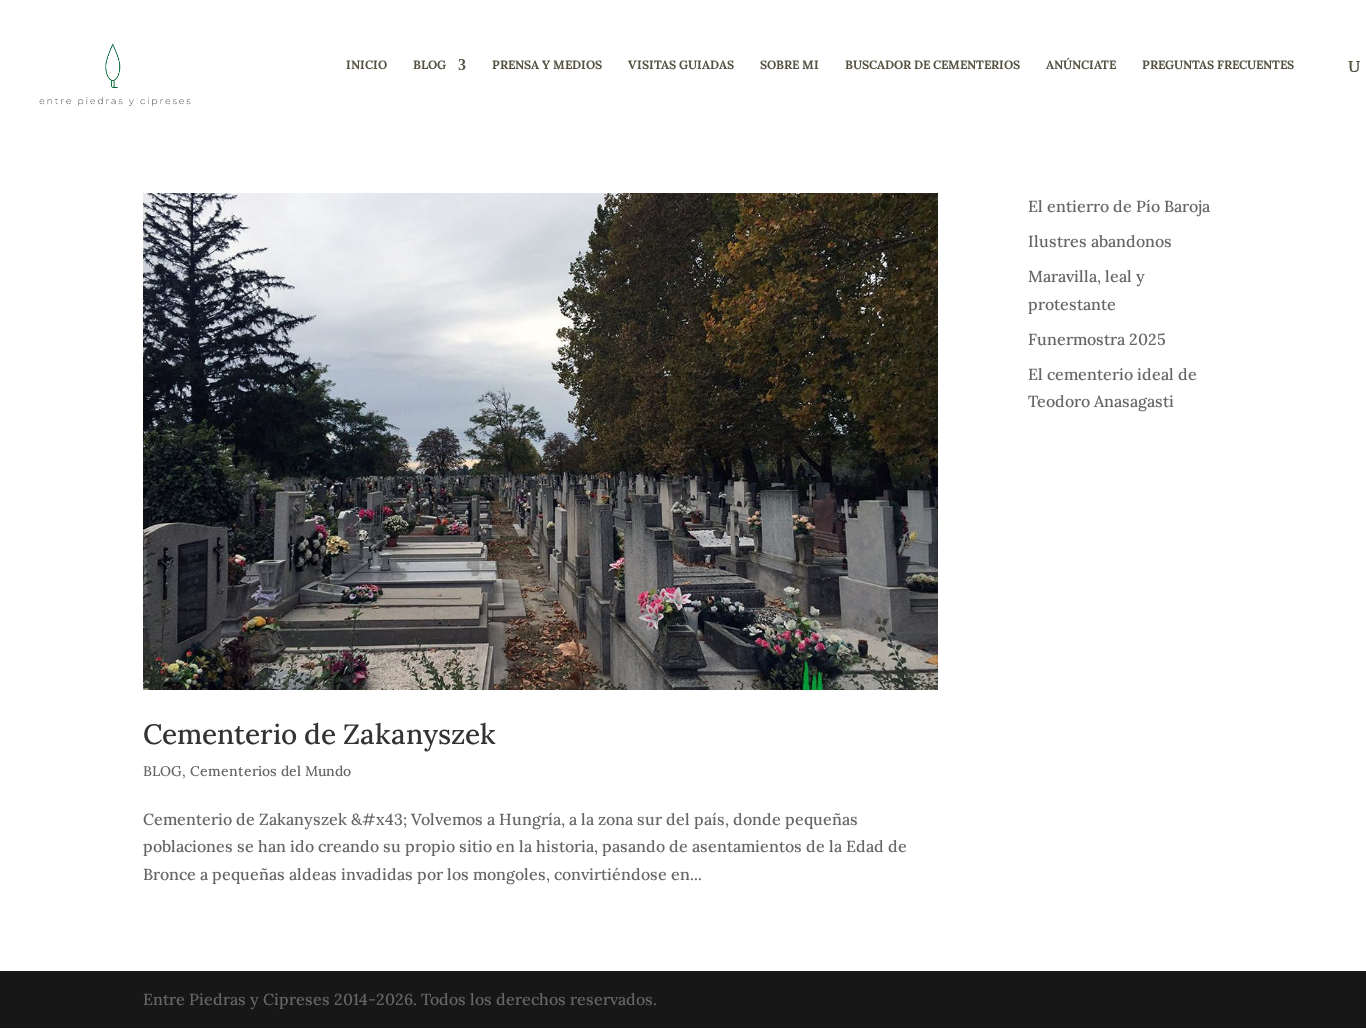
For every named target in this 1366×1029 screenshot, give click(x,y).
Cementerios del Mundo (270, 771)
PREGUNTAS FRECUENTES (1218, 65)
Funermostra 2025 (1097, 339)
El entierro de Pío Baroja (1119, 206)
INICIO (366, 65)
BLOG (429, 65)
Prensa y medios (547, 65)
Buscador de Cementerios (932, 65)
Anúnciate (1081, 65)
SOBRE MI (789, 65)
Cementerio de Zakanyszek (319, 734)
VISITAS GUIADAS (681, 65)
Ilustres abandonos (1100, 241)
